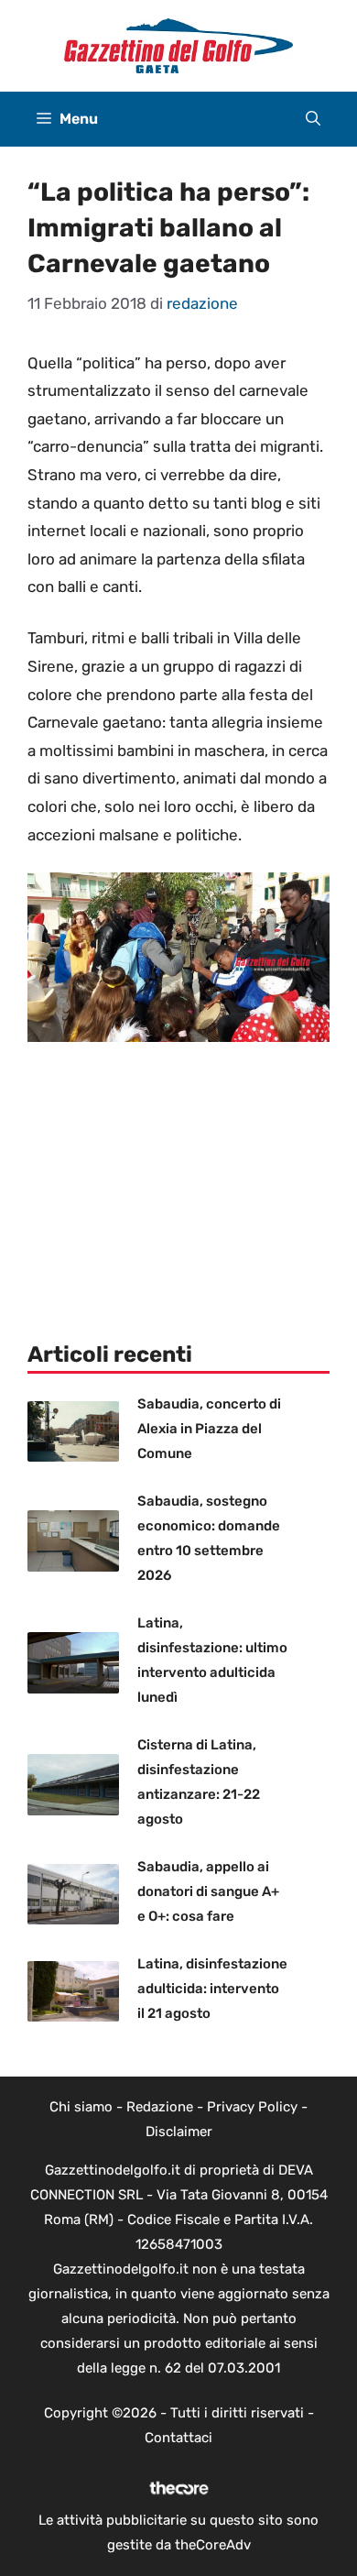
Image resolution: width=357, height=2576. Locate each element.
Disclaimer (179, 2132)
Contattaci (178, 2438)
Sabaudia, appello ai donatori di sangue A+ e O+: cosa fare (208, 1891)
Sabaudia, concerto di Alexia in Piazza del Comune (209, 1429)
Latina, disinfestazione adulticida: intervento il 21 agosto (212, 1989)
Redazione (160, 2107)
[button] (313, 119)
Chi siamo (81, 2107)
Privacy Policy (252, 2107)
